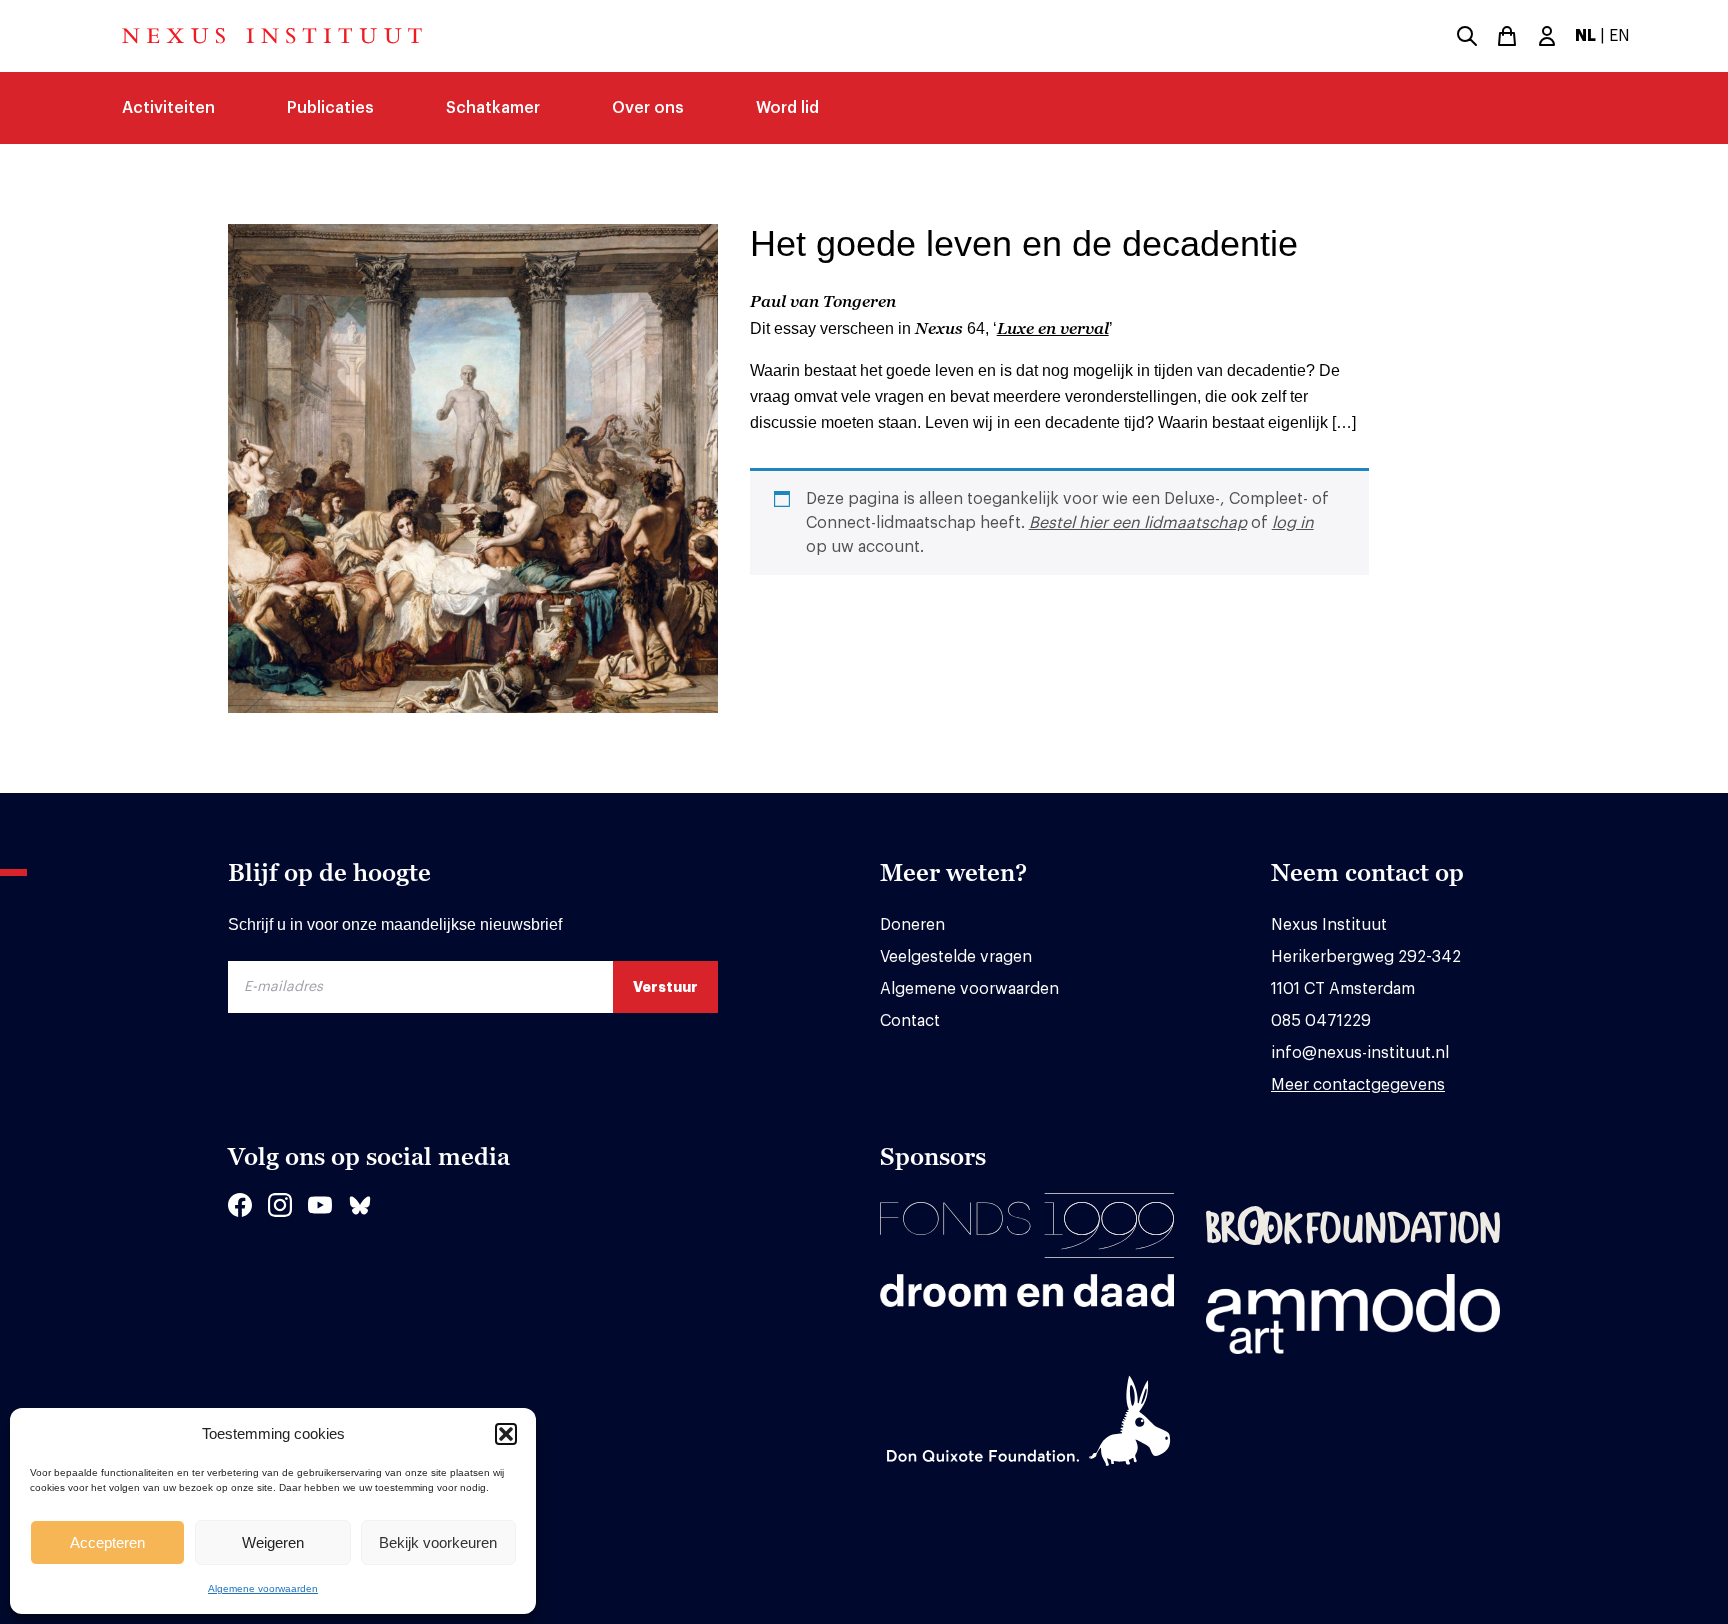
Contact (910, 1021)
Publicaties (330, 108)
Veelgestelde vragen (956, 957)
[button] (506, 1434)
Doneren (912, 925)
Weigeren (273, 1542)
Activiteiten (168, 108)
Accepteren (107, 1542)
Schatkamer (493, 108)
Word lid (787, 108)
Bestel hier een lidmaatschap (1138, 523)
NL (1585, 36)
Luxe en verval (1053, 328)
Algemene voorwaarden (263, 1588)
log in (1293, 523)
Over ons (648, 108)
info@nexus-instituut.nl (1360, 1053)
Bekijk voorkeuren (438, 1542)
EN (1619, 36)
